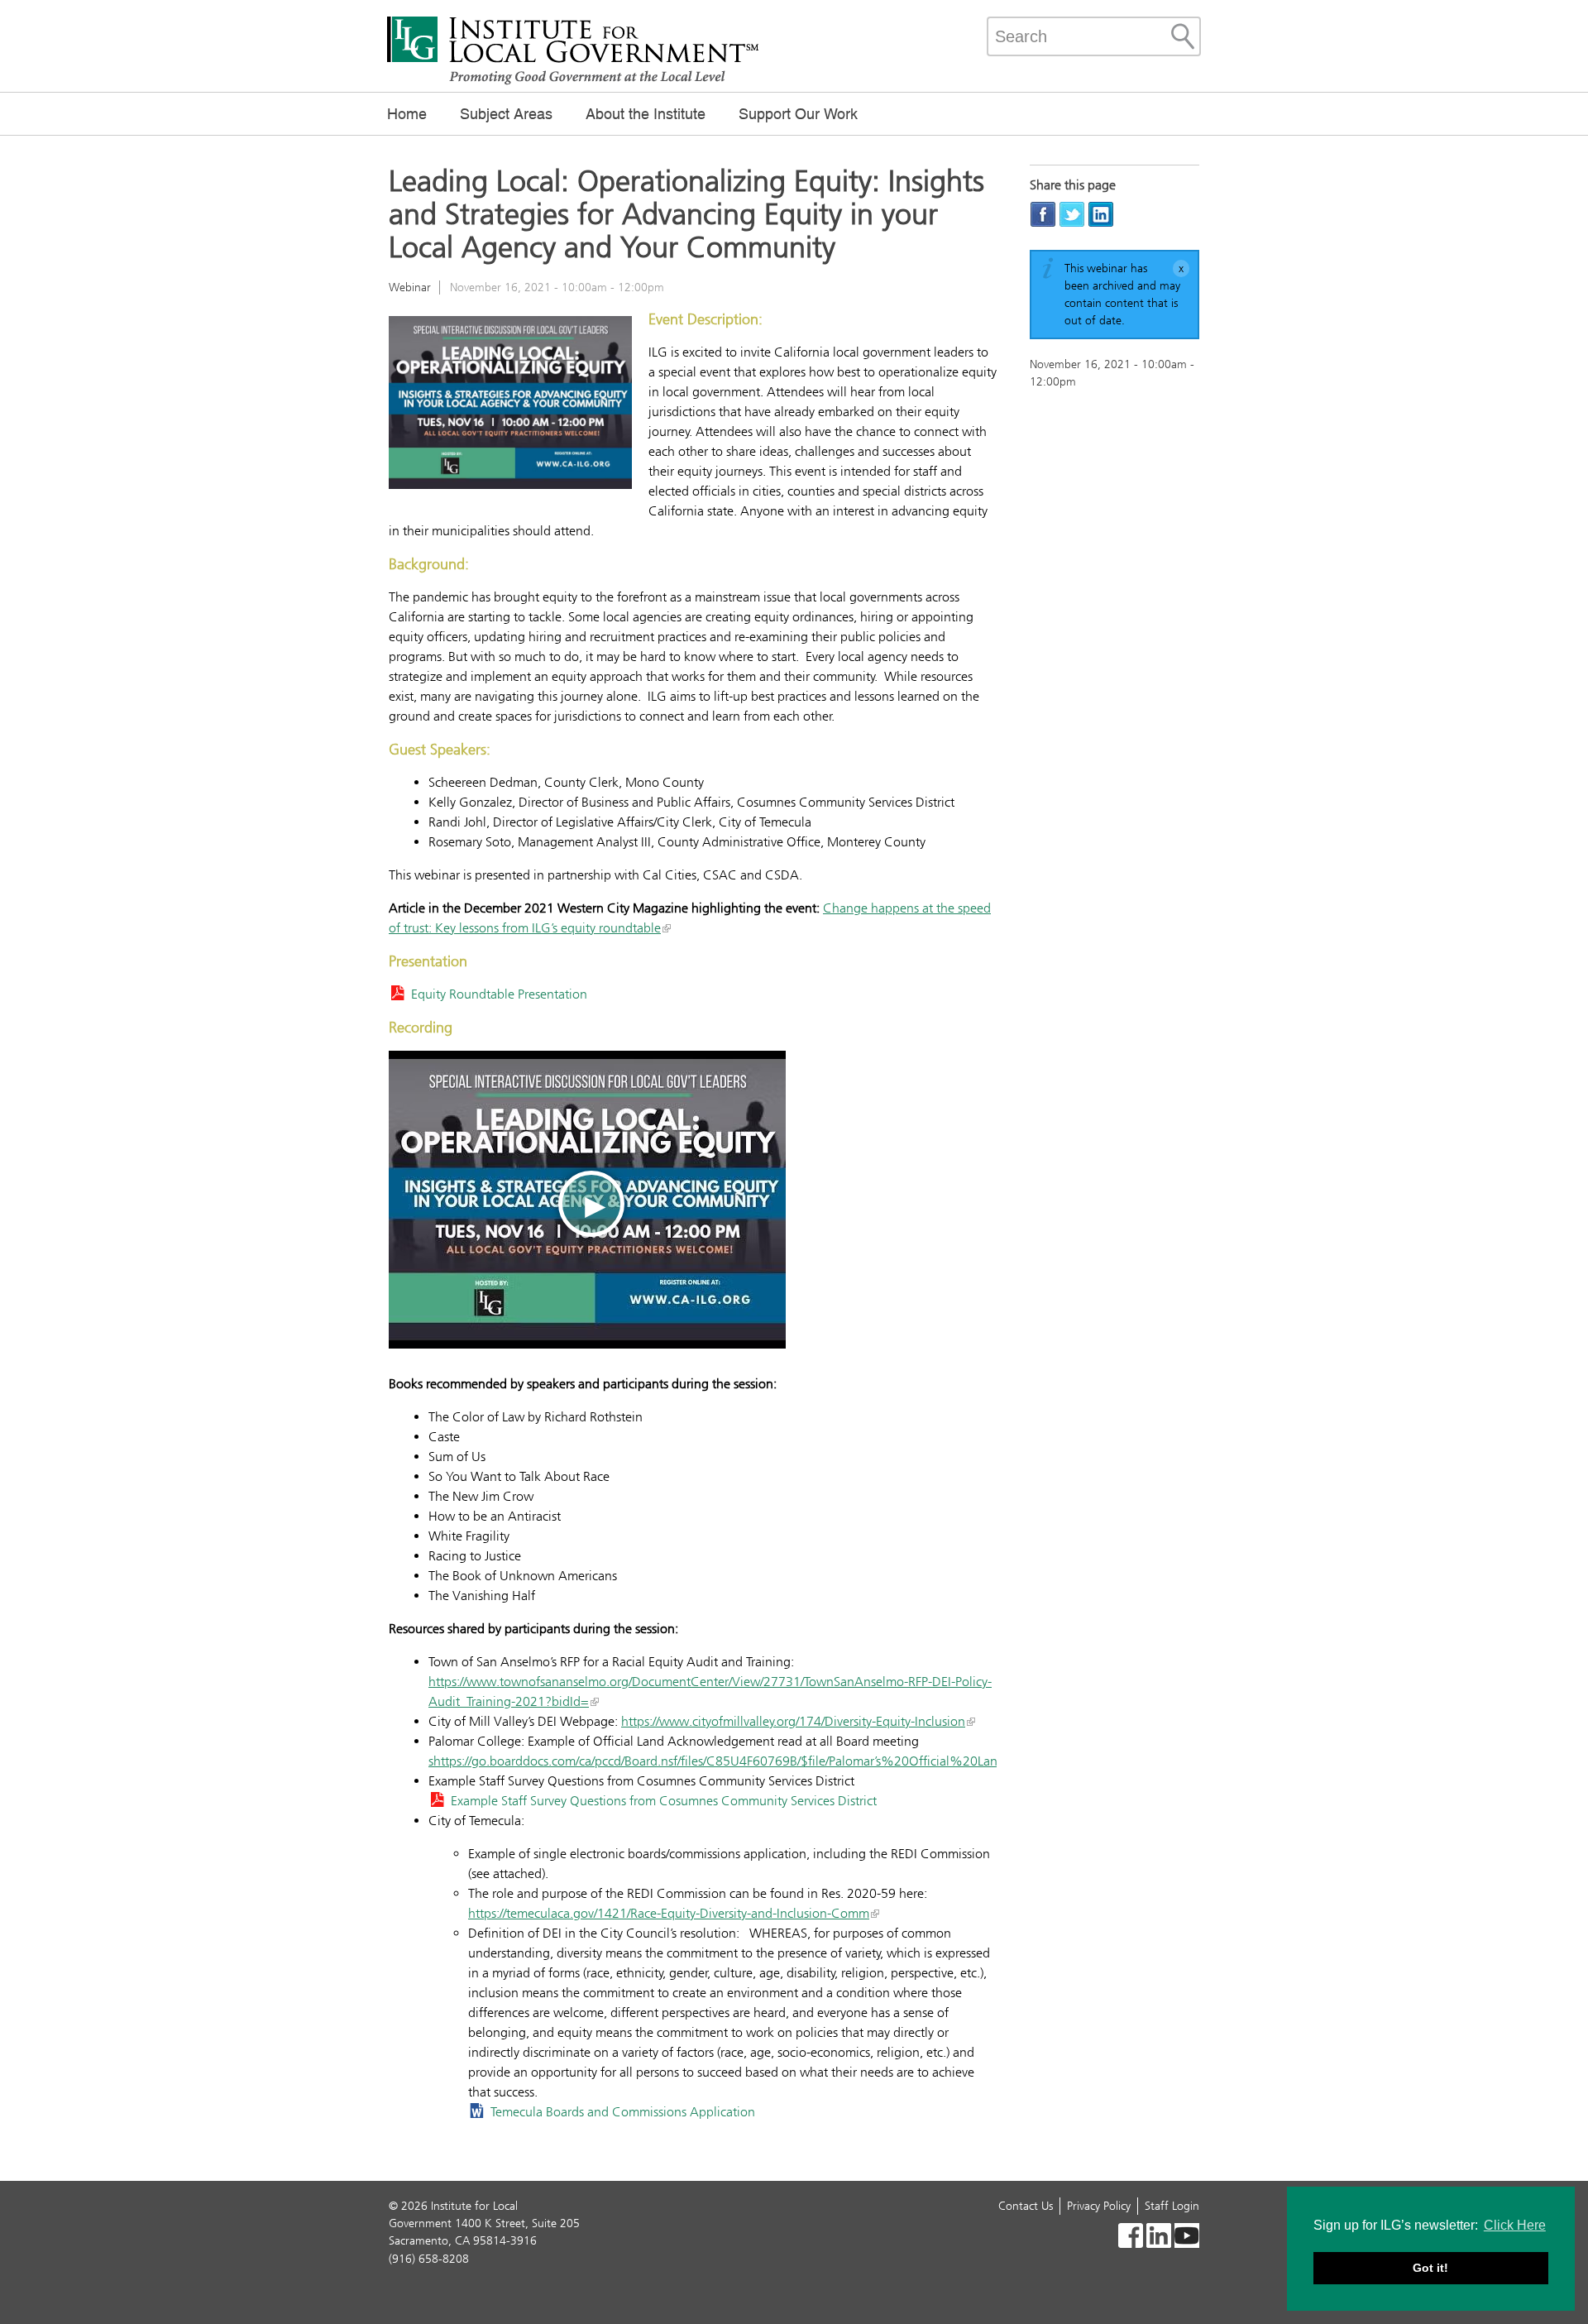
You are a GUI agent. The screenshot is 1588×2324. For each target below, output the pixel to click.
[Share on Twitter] (1072, 214)
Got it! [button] (1430, 2268)
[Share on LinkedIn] (1101, 214)
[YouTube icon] (1187, 2238)
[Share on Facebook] (1043, 214)
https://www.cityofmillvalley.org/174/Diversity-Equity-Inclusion (793, 1721)
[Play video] (587, 1200)
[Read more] (510, 405)
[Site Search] (1183, 36)
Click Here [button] (1515, 2225)
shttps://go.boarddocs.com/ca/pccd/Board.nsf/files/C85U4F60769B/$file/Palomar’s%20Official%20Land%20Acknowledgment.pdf (792, 1761)
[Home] (573, 83)
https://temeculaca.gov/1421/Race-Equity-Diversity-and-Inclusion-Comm (669, 1913)
